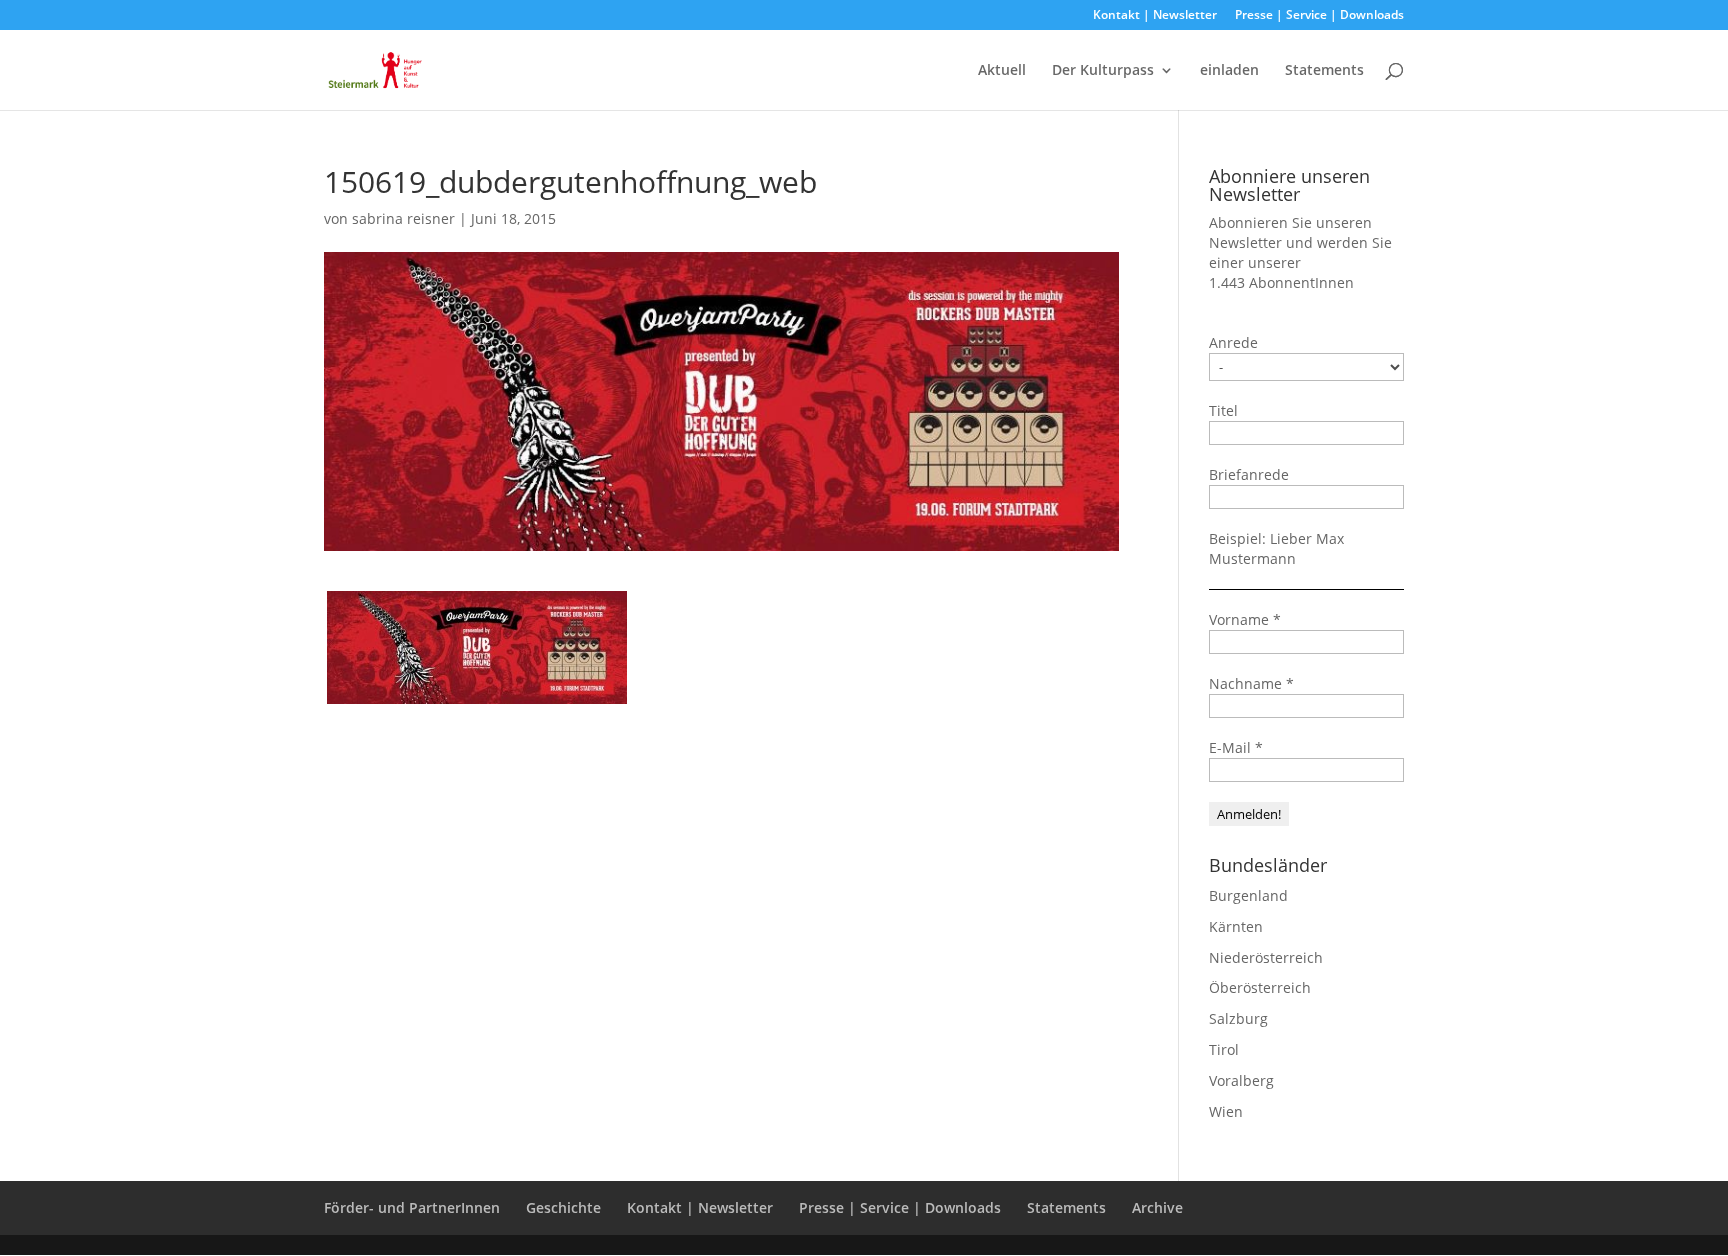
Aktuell (1002, 71)
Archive (1157, 1207)
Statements (1324, 71)
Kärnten (1236, 926)
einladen (1229, 71)
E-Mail (1236, 747)
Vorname (1245, 619)
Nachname (1251, 683)
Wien (1226, 1111)
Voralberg (1241, 1080)
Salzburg (1238, 1018)
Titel (1223, 410)
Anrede (1233, 342)
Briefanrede (1249, 474)
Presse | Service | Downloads (1319, 16)
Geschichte (563, 1207)
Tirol (1224, 1049)
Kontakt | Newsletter (1155, 16)
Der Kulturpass (1103, 71)
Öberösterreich (1260, 987)
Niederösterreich (1266, 957)
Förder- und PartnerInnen (412, 1207)
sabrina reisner (403, 218)
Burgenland (1248, 895)
